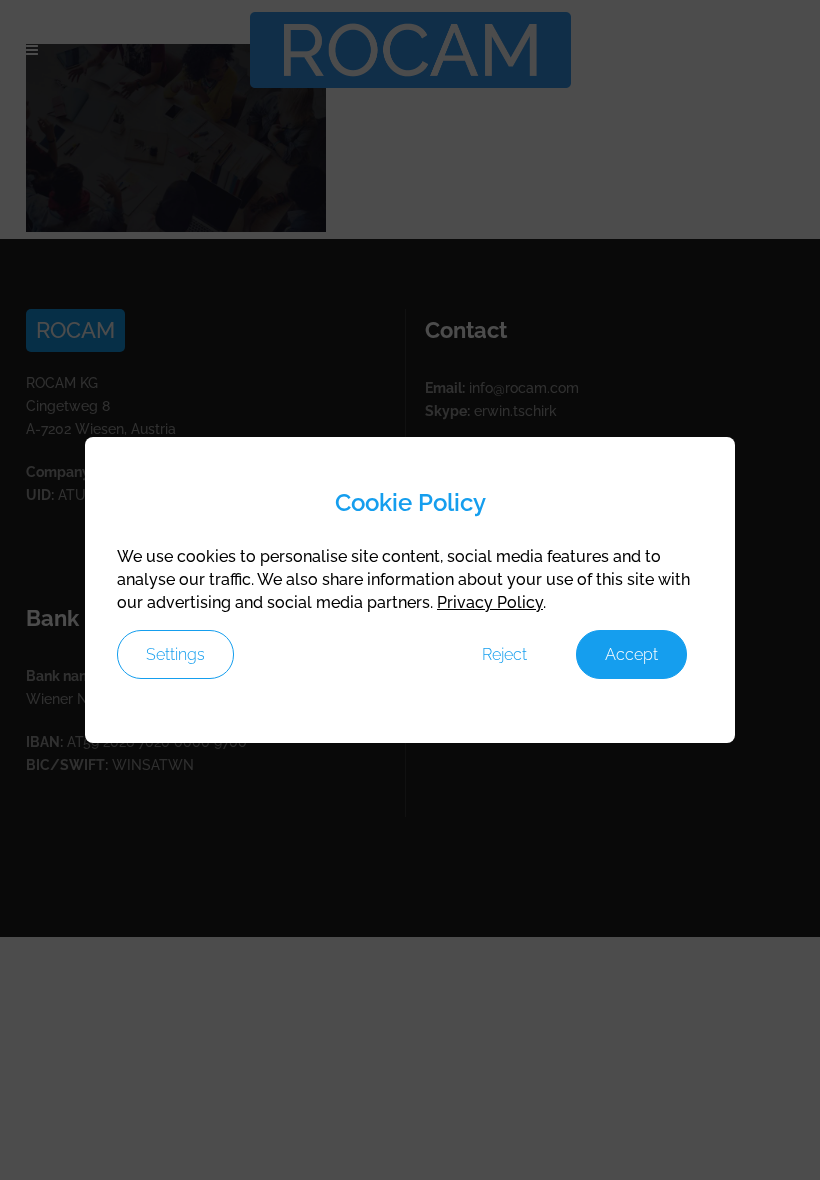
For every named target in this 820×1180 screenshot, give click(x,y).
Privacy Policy (490, 602)
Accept (631, 654)
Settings (175, 654)
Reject (504, 654)
